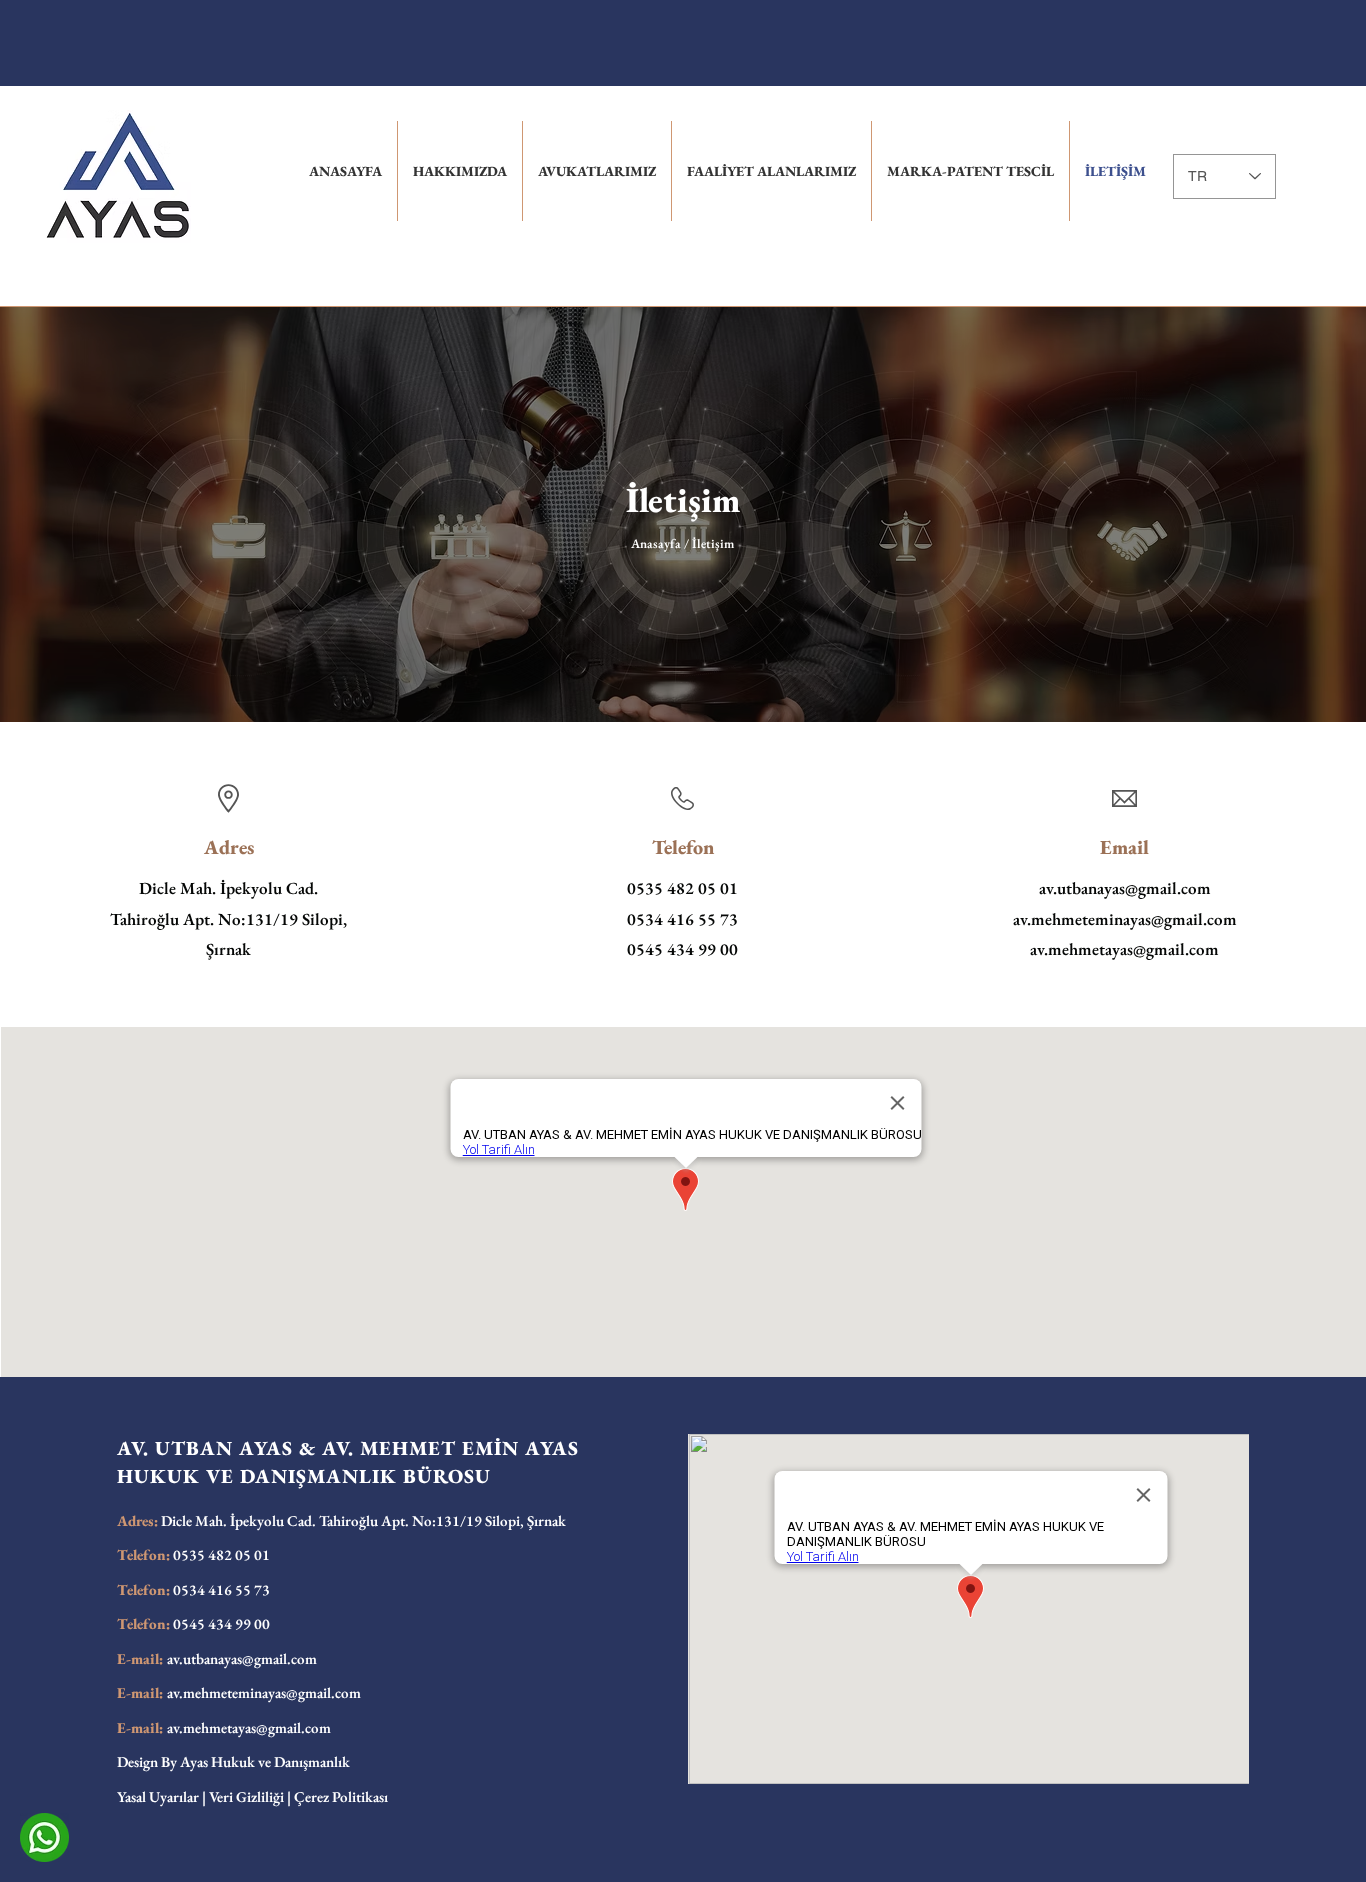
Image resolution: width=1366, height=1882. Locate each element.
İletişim (683, 499)
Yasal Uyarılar (158, 1796)
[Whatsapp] (44, 1837)
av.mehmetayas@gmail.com (1124, 949)
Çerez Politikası (341, 1796)
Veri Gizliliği (246, 1796)
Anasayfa (657, 543)
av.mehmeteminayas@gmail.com (1125, 919)
